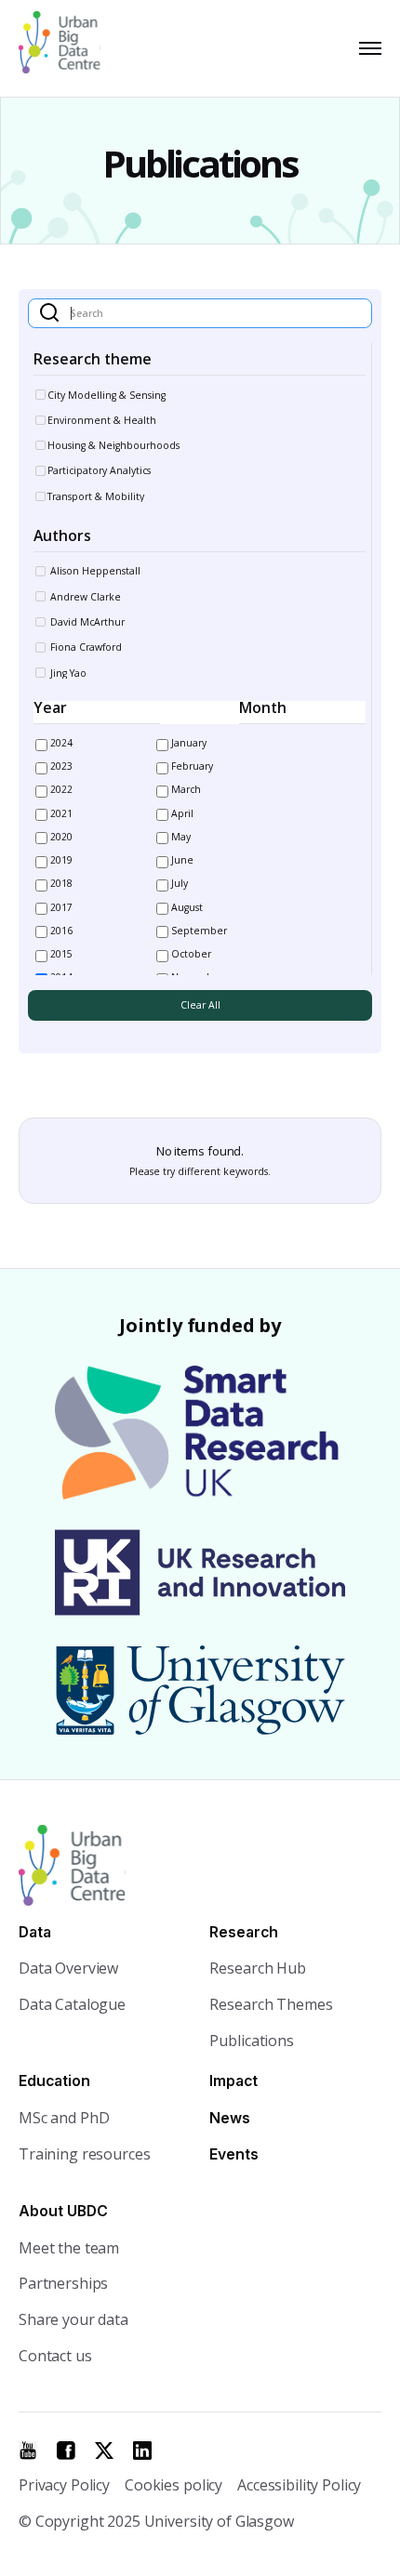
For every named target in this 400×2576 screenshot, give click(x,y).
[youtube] (28, 2451)
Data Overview (68, 1968)
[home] (67, 48)
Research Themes (271, 2004)
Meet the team (69, 2248)
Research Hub (257, 1968)
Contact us (55, 2356)
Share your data (73, 2319)
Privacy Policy (64, 2485)
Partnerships (63, 2283)
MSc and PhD (64, 2118)
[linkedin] (142, 2451)
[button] (367, 48)
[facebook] (66, 2451)
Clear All (200, 1005)
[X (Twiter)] (104, 2451)
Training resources (84, 2154)
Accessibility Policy (299, 2485)
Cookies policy (173, 2485)
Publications (251, 2041)
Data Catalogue (72, 2004)
